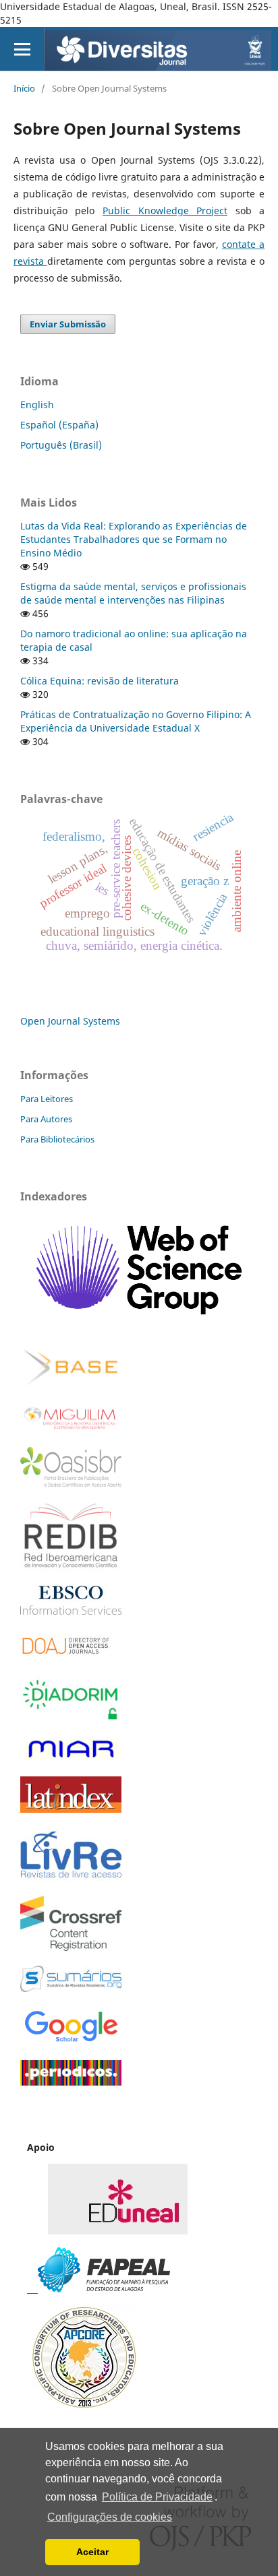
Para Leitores (47, 1099)
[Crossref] (71, 1947)
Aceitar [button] (92, 2552)
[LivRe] (71, 1877)
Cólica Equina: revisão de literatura (100, 681)
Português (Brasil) (61, 445)
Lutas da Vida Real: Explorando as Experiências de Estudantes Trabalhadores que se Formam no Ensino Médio (134, 539)
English (37, 405)
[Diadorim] (71, 1718)
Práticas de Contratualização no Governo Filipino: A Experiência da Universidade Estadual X (136, 721)
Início (24, 88)
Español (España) (59, 425)
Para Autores (46, 1119)
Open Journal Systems (70, 1021)
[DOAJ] (71, 1657)
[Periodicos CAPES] (71, 2082)
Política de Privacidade (157, 2497)
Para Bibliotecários (57, 1139)
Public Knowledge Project (165, 211)
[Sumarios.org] (71, 1988)
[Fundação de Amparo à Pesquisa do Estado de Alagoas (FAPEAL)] (99, 2289)
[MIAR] (71, 1759)
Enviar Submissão (68, 324)
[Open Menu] (22, 49)
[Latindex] (71, 1809)
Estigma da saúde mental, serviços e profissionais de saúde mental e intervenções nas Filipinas (133, 593)
